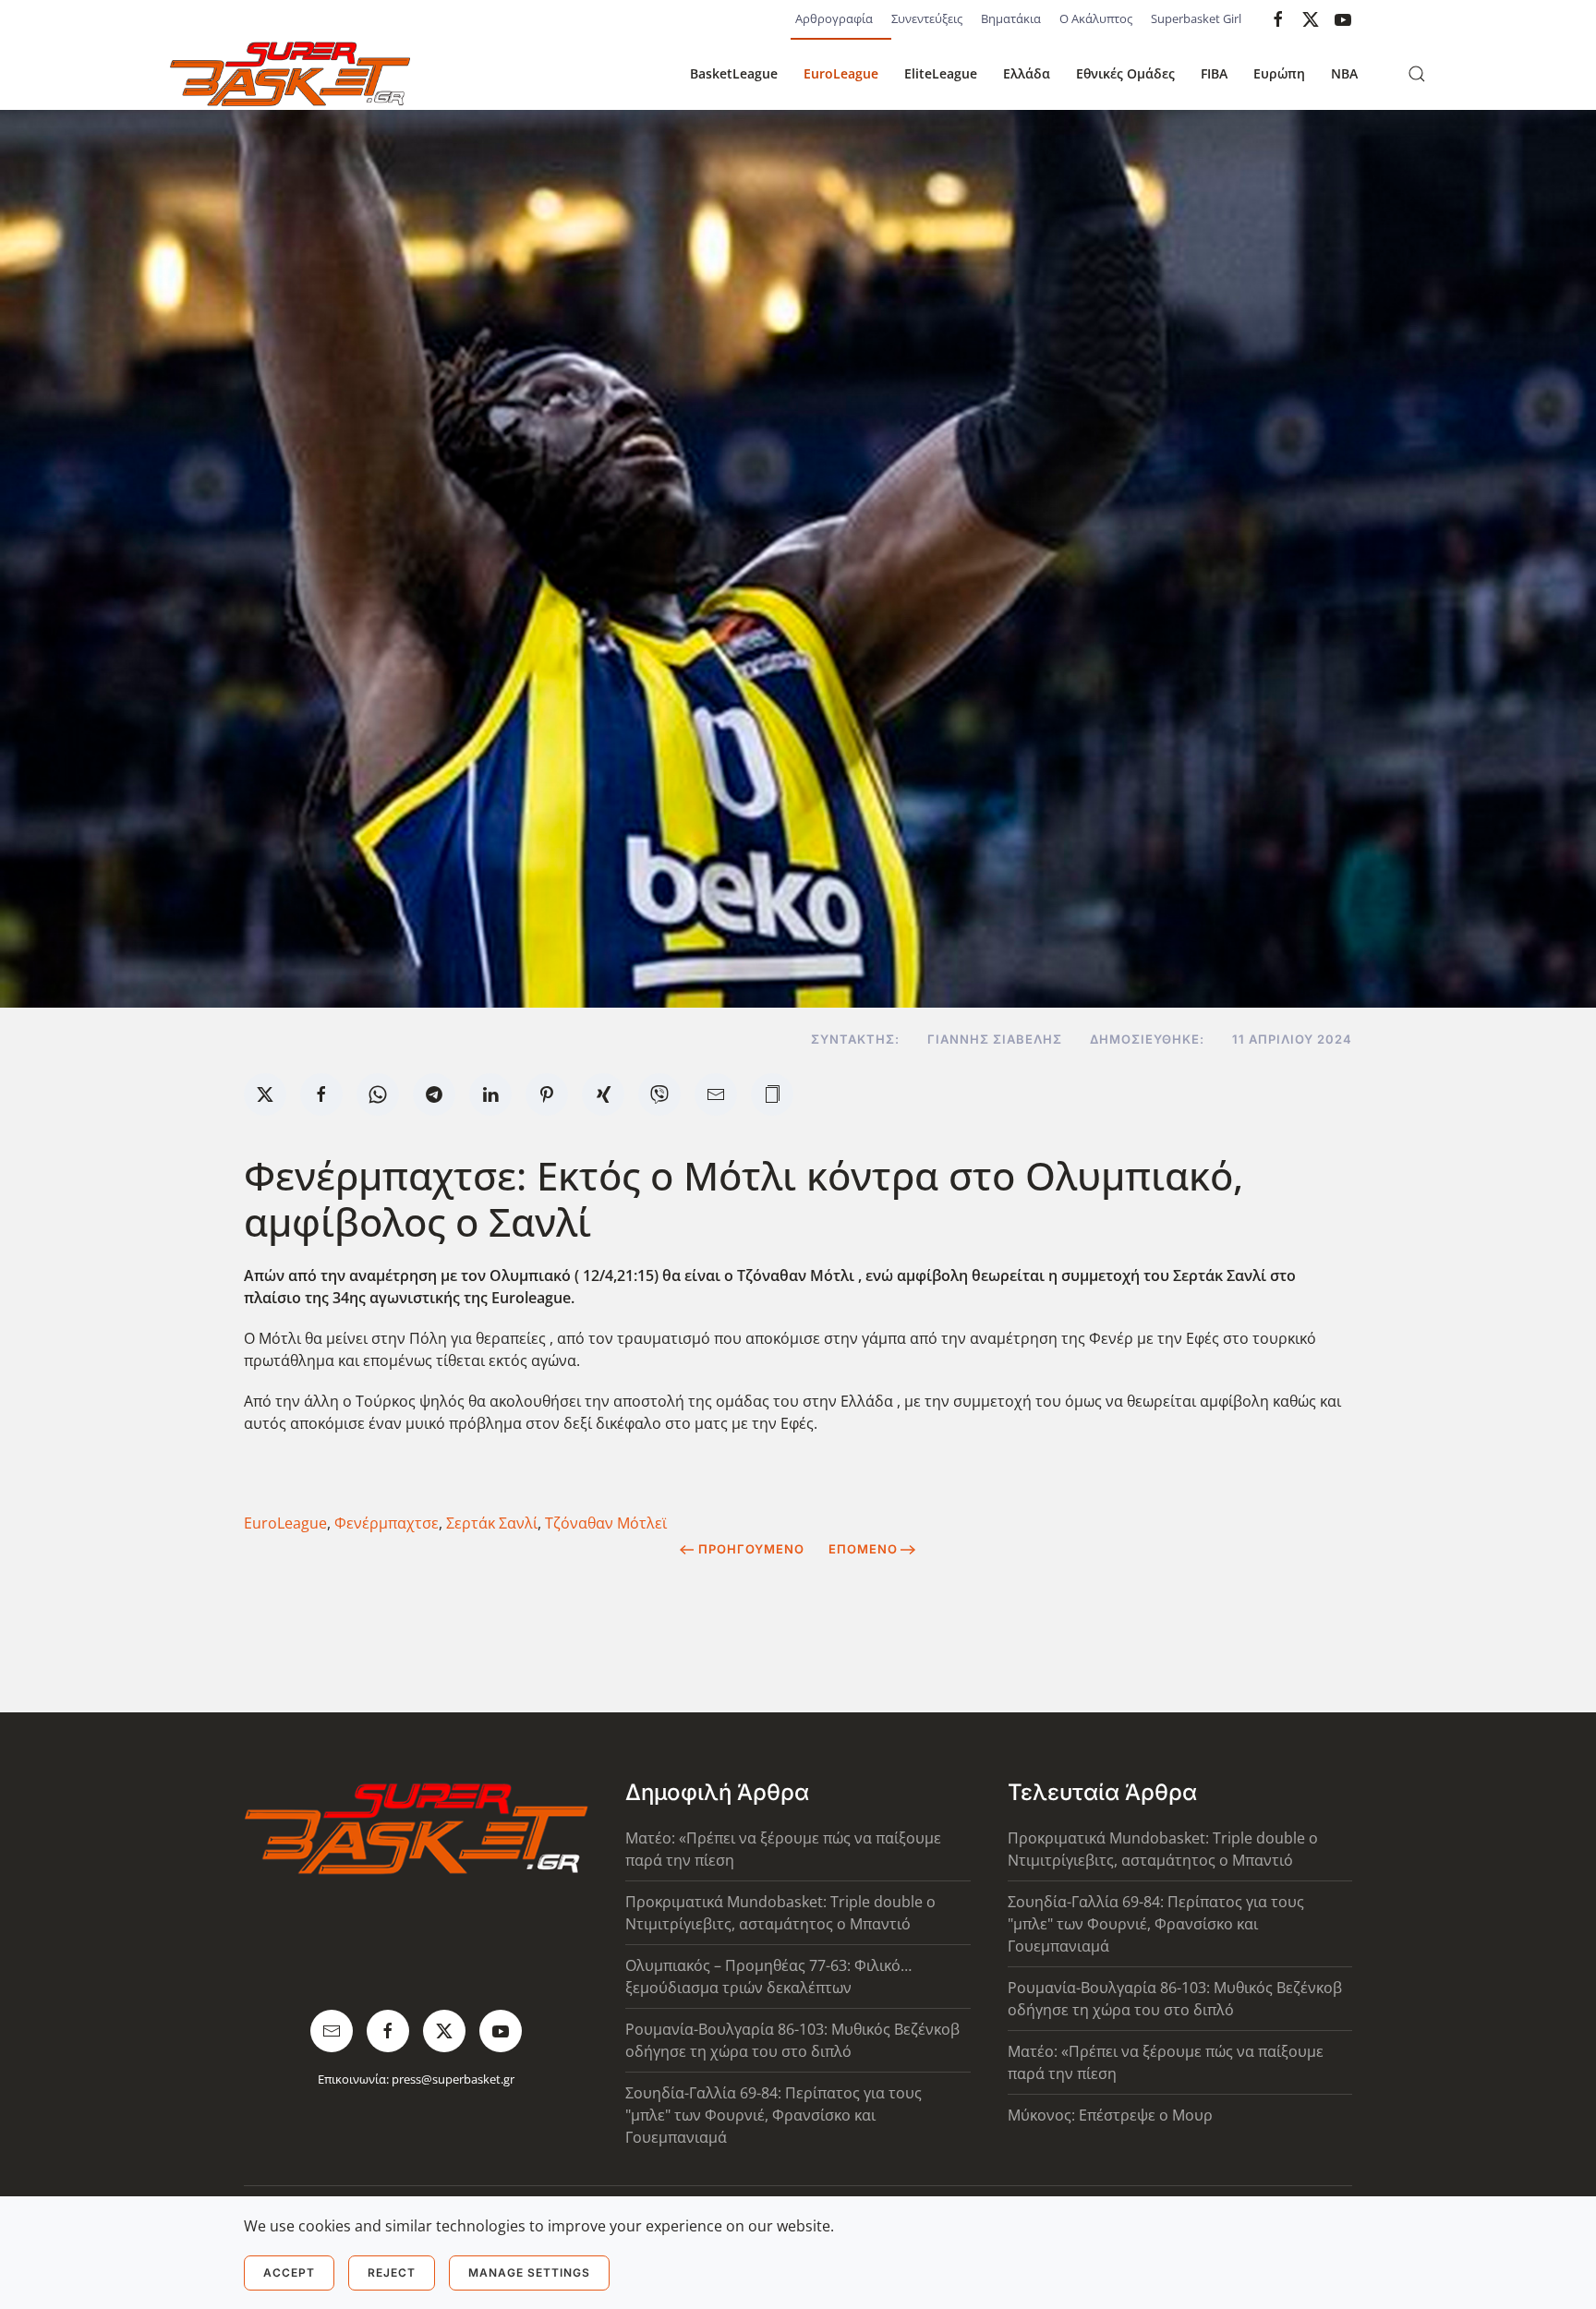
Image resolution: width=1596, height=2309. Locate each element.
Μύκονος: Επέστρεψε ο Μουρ (1110, 2115)
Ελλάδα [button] (1027, 73)
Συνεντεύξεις (927, 18)
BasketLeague (734, 73)
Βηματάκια (1011, 18)
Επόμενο (863, 1549)
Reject (392, 2273)
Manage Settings (529, 2273)
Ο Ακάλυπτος (1096, 18)
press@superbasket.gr (453, 2079)
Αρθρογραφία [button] (834, 18)
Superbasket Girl (1196, 18)
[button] (1417, 74)
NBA (1344, 73)
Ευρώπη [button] (1279, 73)
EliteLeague (941, 73)
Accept (289, 2273)
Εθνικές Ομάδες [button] (1125, 73)
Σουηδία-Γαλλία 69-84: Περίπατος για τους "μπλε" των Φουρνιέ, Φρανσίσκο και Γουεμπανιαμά (774, 2115)
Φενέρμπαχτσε (387, 1523)
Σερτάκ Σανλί (492, 1523)
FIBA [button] (1214, 73)
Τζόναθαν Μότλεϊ (606, 1523)
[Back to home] (290, 74)
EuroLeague (841, 73)
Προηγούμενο (751, 1549)
